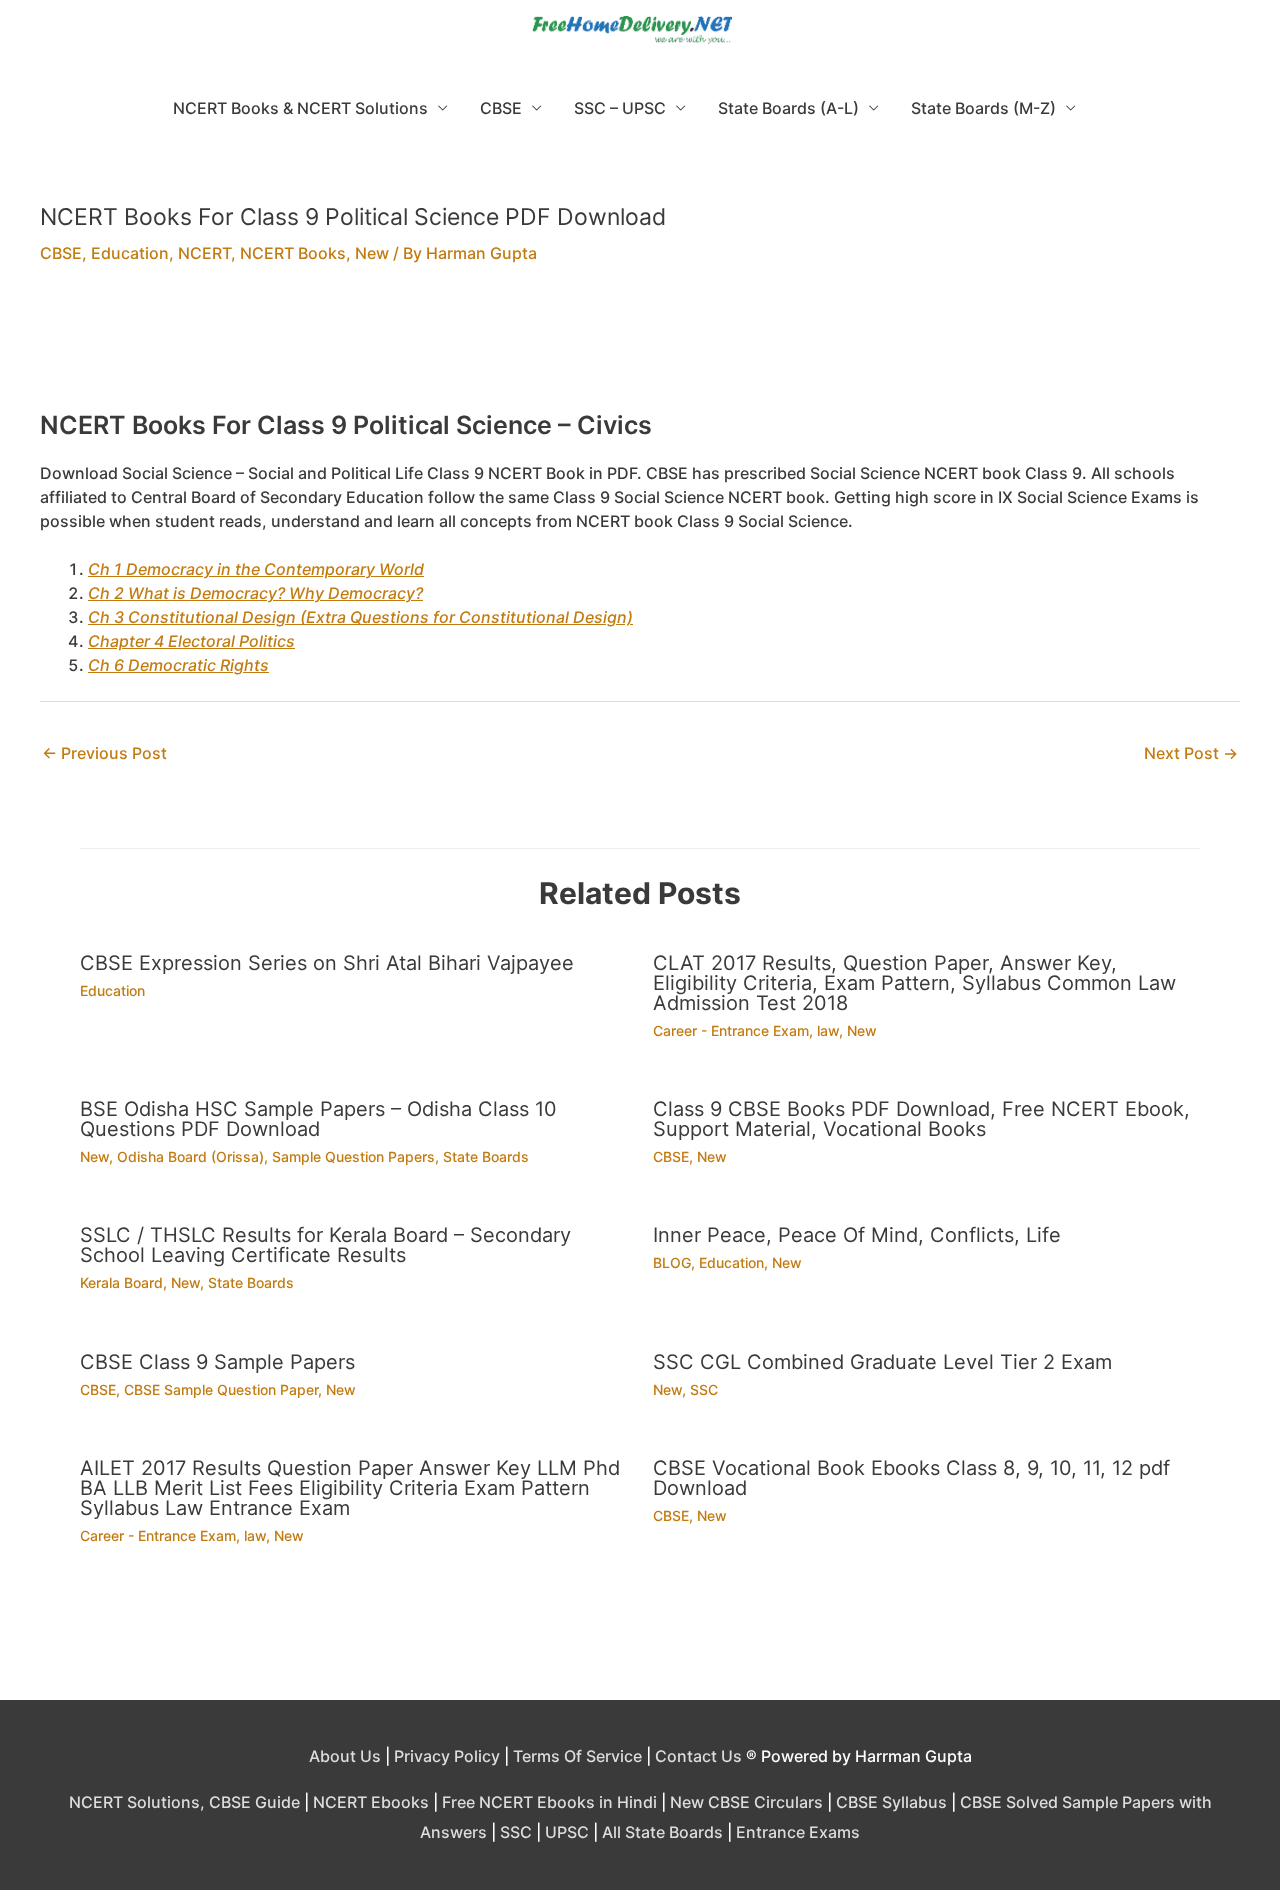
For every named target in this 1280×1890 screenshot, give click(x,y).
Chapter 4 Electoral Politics (191, 641)
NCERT (204, 253)
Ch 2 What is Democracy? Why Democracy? (255, 593)
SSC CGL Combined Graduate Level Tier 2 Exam (882, 1362)
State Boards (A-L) (788, 108)
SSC (704, 1389)
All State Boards (662, 1832)
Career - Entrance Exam (731, 1030)
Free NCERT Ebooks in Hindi (549, 1802)
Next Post (1191, 753)
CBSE (501, 108)
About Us (345, 1756)
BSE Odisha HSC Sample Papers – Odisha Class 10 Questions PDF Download (318, 1119)
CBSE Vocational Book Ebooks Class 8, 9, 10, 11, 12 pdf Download (911, 1478)
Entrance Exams (798, 1832)
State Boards (486, 1156)
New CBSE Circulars (746, 1802)
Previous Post (104, 753)
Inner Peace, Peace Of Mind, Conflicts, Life (857, 1235)
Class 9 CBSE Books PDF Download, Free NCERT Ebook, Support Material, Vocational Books (921, 1119)
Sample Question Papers (353, 1156)
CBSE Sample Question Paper (221, 1389)
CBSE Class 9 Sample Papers (217, 1362)
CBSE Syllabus (891, 1802)
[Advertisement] (640, 350)
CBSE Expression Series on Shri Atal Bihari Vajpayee (327, 963)
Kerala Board (121, 1282)
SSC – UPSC (620, 108)
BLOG (672, 1262)
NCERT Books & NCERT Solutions (300, 108)
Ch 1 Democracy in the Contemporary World (256, 569)
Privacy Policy (447, 1756)
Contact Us (698, 1756)
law (828, 1030)
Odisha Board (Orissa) (190, 1156)
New (372, 253)
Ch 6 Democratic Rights (178, 665)
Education (130, 253)
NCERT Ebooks (371, 1802)
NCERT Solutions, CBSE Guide (184, 1802)
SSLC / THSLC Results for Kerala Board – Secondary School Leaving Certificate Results (325, 1245)
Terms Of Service (577, 1756)
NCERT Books (293, 253)
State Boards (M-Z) (983, 108)
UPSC (567, 1832)
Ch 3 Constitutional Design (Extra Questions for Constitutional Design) (360, 617)
